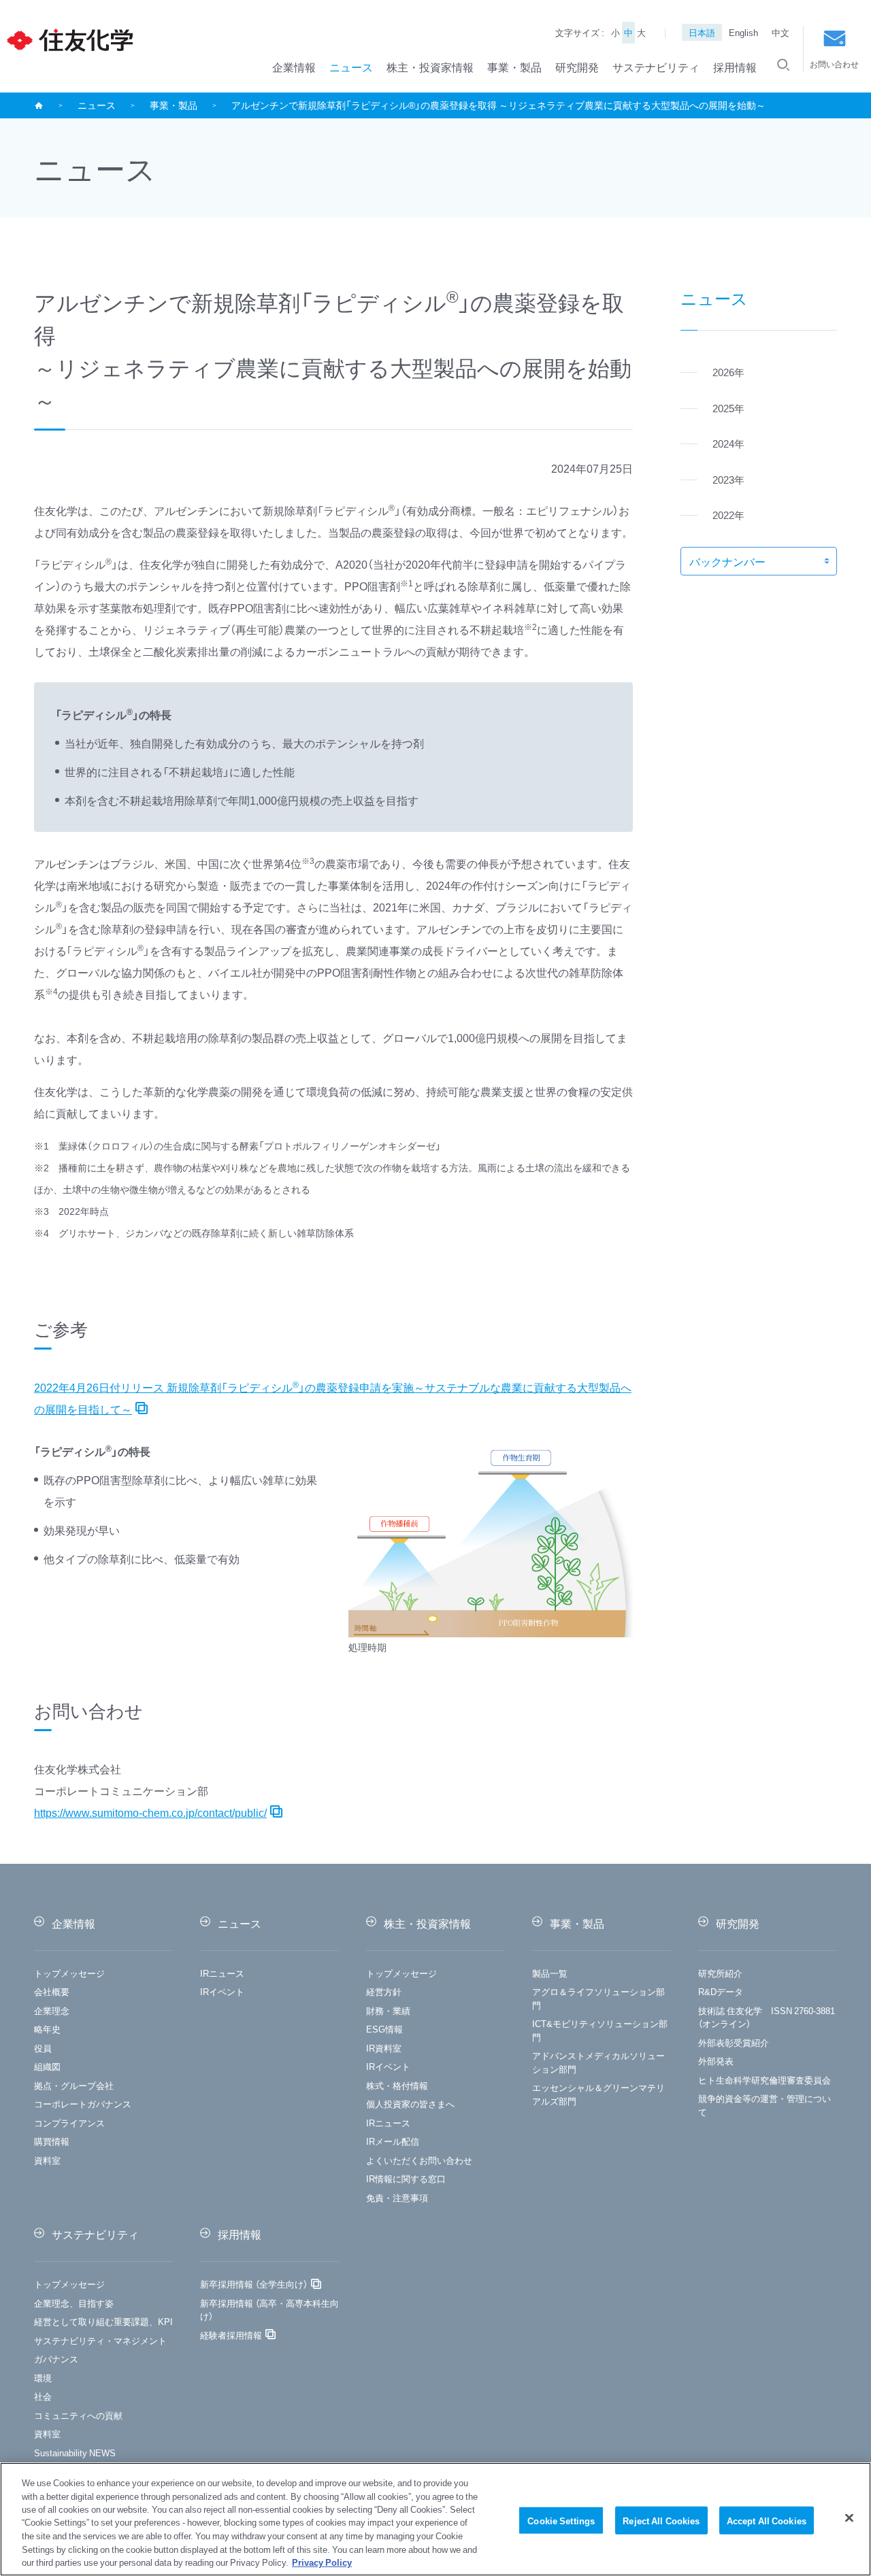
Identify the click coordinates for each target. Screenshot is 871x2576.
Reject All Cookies (661, 2520)
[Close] (849, 2518)
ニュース (351, 67)
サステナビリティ (656, 67)
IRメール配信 (393, 2141)
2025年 (728, 408)
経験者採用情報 (231, 2335)
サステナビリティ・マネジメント (100, 2340)
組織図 (47, 2066)
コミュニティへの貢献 (78, 2415)
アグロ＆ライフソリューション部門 (598, 1998)
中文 (780, 32)
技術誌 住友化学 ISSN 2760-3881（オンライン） (767, 2017)
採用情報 (735, 67)
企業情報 (294, 67)
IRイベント (222, 1991)
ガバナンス (56, 2359)
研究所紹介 (720, 1973)
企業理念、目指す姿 (74, 2303)
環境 (43, 2378)
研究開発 (577, 67)
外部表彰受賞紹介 (734, 2042)
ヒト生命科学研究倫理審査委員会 (765, 2080)
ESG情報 (384, 2029)
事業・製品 (514, 67)
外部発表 (716, 2061)
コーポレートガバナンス (83, 2104)
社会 (43, 2396)
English (743, 32)
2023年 (728, 480)
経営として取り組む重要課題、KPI (103, 2321)
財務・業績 (388, 2010)
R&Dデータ (721, 1991)
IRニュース (222, 1973)
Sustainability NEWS (75, 2453)
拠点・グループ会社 (74, 2085)
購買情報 (52, 2141)
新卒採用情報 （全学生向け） (254, 2284)
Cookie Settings (561, 2520)
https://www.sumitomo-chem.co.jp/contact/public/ (150, 1812)
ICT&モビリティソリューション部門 (600, 2030)
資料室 (47, 2160)
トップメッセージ (69, 1973)
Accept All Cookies (767, 2520)
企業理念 (52, 2010)
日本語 (702, 32)
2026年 (728, 372)
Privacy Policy (322, 2562)
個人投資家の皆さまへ (410, 2104)
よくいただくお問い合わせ (419, 2160)
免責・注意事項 (397, 2197)
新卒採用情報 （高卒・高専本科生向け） (269, 2310)
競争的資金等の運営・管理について (765, 2105)
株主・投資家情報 (430, 67)
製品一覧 (550, 1973)
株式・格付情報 (397, 2085)
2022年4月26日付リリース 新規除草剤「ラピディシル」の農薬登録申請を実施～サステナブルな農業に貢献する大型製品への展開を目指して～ (333, 1398)
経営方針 (384, 1991)
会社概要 (52, 1991)
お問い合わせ (834, 64)
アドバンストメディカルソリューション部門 (598, 2062)
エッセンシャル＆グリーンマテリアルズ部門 (598, 2094)
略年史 (47, 2029)
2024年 (728, 444)
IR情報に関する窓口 (406, 2178)
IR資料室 (384, 2048)
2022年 (728, 515)
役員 (43, 2048)
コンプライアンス (69, 2123)
